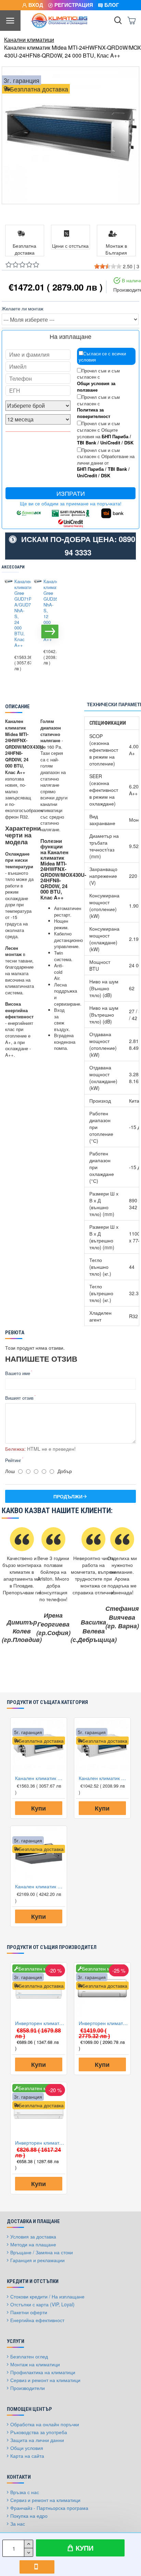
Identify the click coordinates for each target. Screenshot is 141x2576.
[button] (9, 631)
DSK (129, 443)
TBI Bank (87, 443)
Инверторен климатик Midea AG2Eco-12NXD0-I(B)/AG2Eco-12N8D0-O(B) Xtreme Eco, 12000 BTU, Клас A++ (40, 2023)
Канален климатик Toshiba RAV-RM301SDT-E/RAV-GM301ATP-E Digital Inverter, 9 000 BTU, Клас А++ (40, 1886)
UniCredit (110, 443)
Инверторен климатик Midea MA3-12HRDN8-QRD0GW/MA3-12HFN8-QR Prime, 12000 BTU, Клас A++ (40, 2143)
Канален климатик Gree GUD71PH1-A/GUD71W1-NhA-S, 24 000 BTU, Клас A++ (19, 614)
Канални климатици (29, 40)
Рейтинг (13, 1460)
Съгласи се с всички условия (102, 357)
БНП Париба (115, 437)
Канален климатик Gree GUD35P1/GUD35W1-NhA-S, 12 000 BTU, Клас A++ (48, 611)
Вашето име (18, 1373)
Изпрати (71, 493)
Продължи (68, 1496)
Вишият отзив (19, 1398)
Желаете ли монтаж (23, 309)
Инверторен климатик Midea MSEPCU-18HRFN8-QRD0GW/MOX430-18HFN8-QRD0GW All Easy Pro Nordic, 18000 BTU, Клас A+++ (104, 2023)
